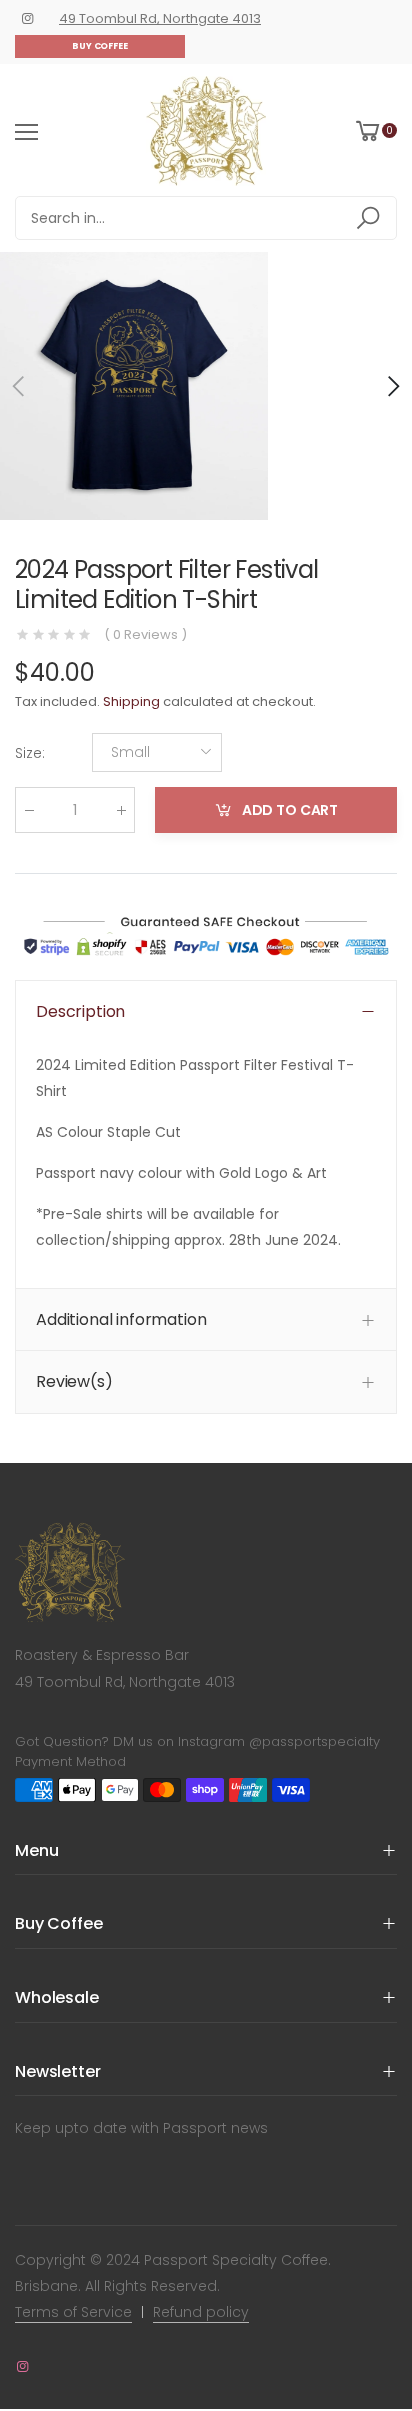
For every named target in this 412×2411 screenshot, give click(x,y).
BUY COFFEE (100, 46)
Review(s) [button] (74, 1381)
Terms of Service (73, 2312)
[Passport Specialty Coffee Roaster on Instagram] (27, 19)
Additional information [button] (121, 1319)
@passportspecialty (314, 1741)
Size (30, 753)
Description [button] (80, 1011)
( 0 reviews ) (145, 635)
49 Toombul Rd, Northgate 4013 (160, 18)
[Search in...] (371, 218)
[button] (392, 386)
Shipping (131, 701)
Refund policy (201, 2312)
